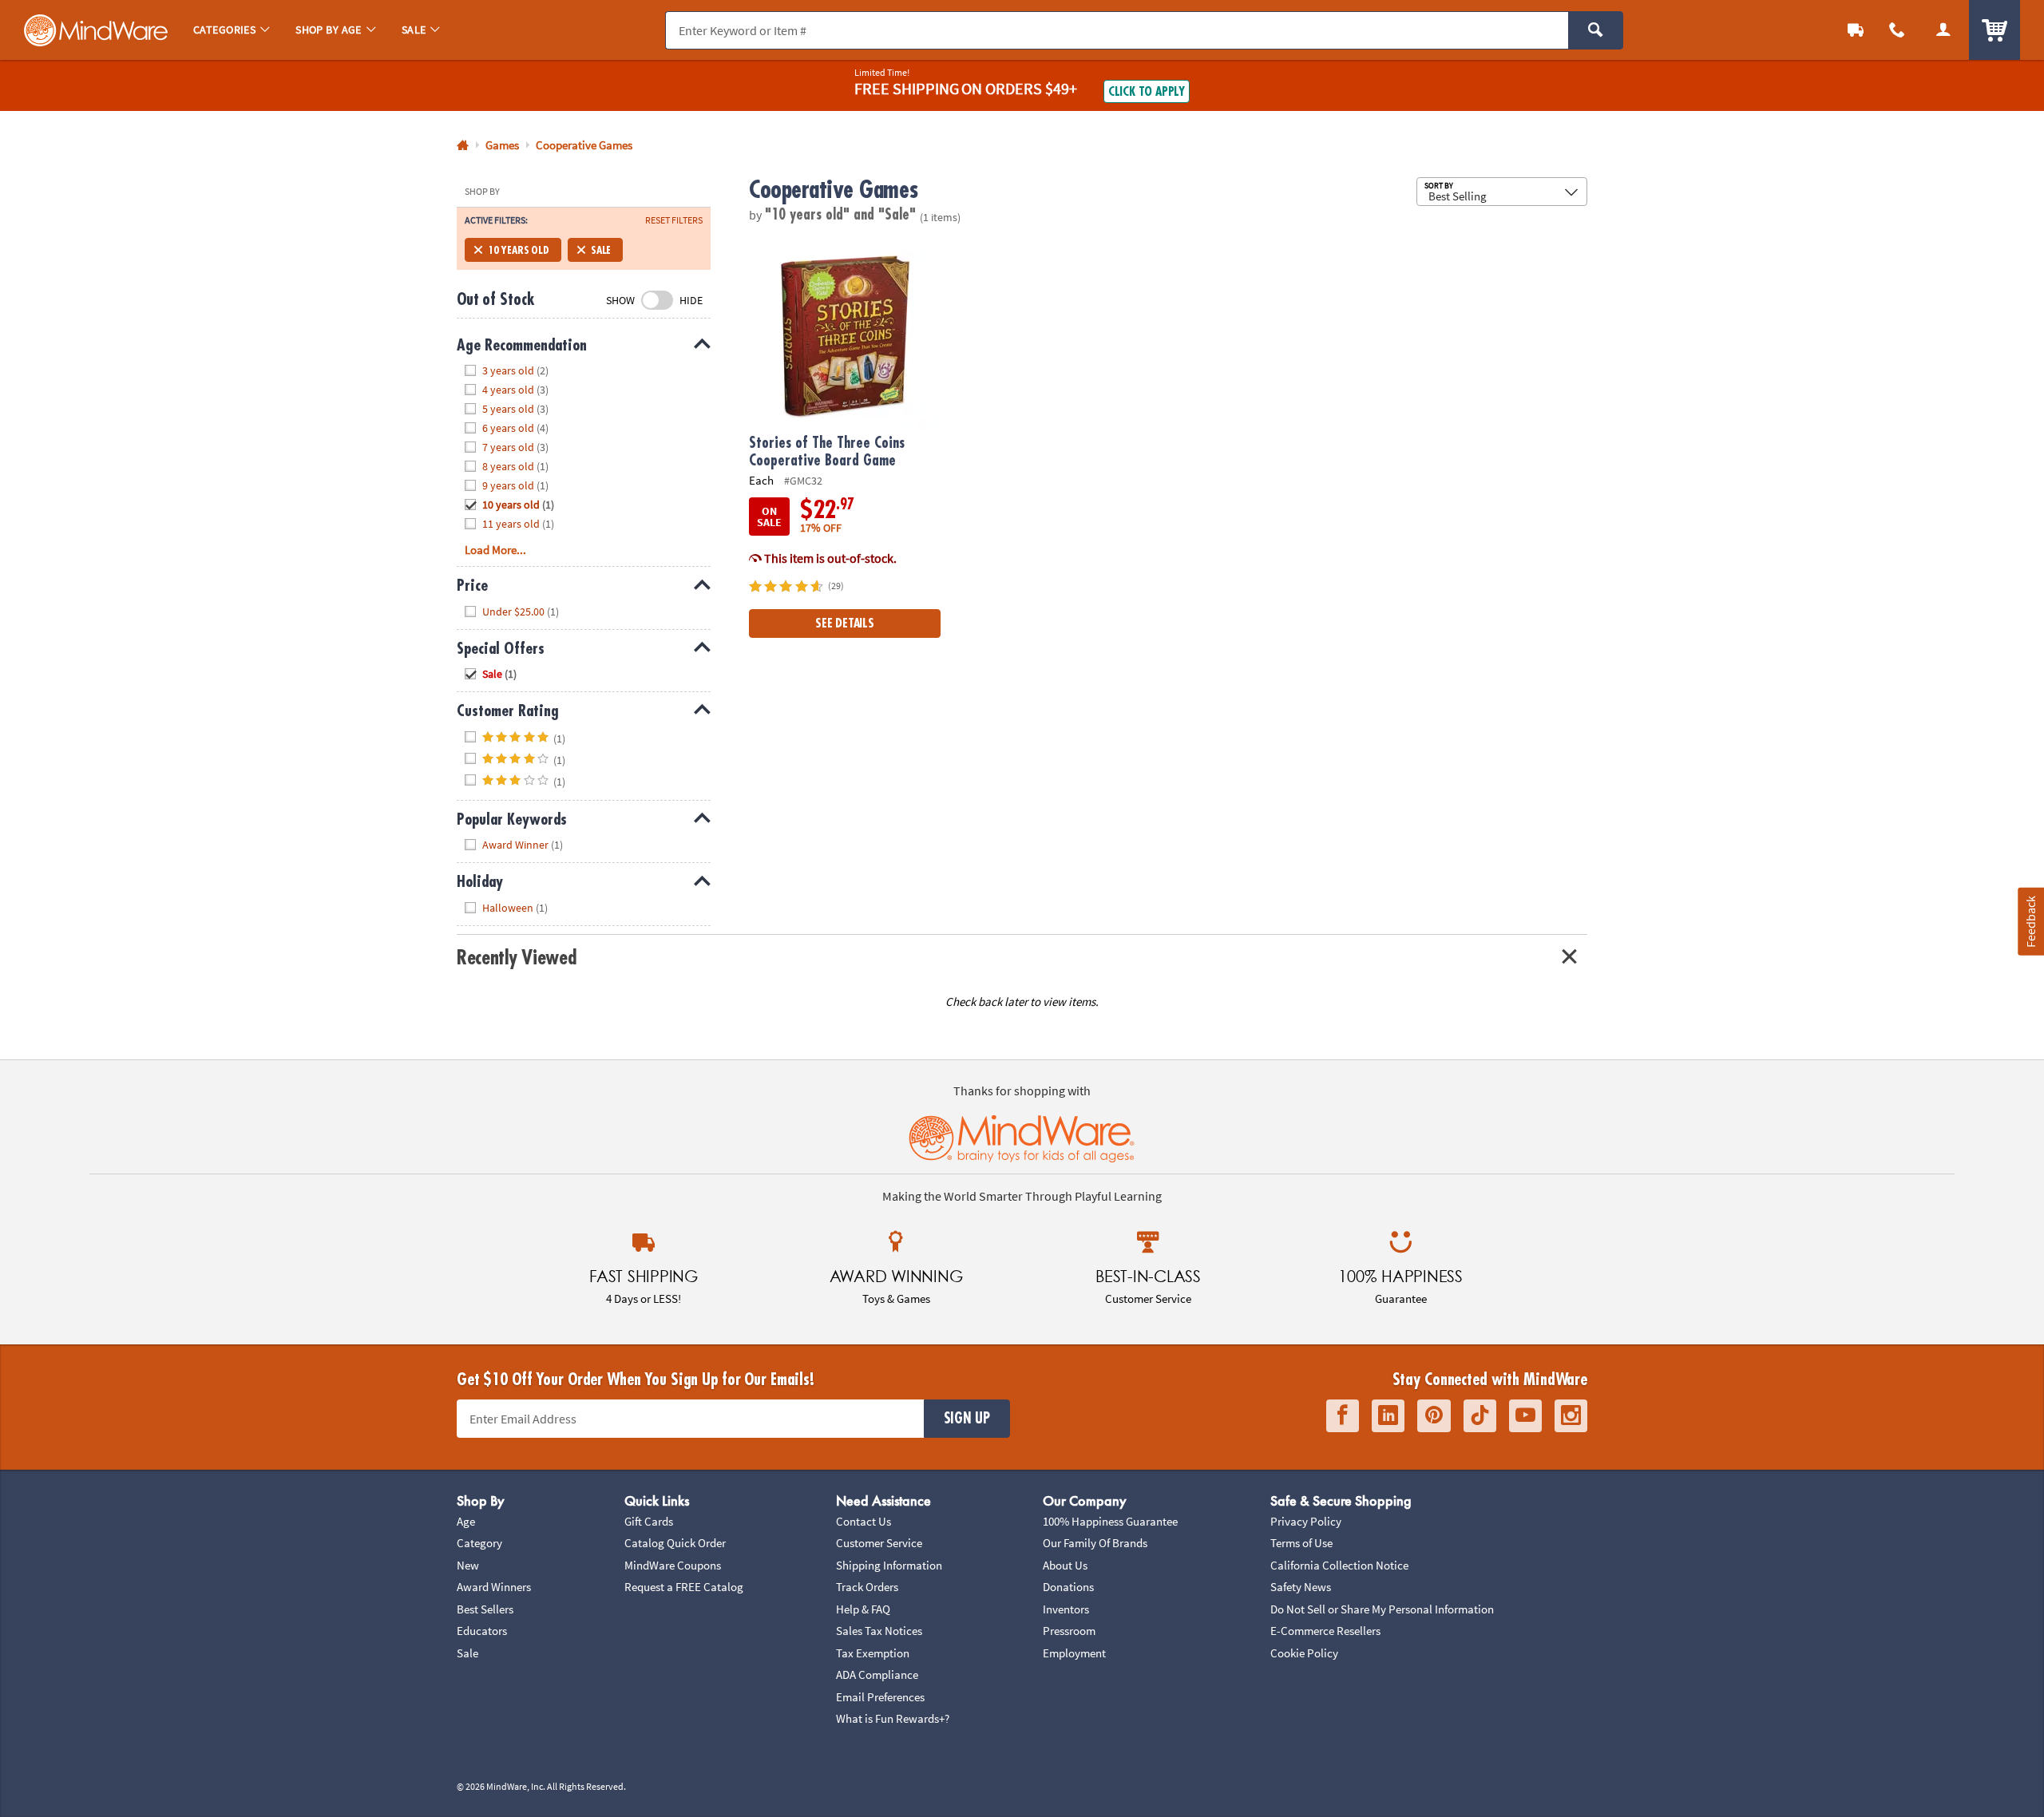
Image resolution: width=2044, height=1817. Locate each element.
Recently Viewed (516, 958)
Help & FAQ (863, 1609)
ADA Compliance (877, 1674)
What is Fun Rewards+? (893, 1718)
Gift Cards (649, 1521)
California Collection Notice (1339, 1565)
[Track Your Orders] (1856, 30)
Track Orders (867, 1587)
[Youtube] (1525, 1416)
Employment (1074, 1653)
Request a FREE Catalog (684, 1587)
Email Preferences (880, 1697)
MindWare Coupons (673, 1565)
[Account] (1943, 30)
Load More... (495, 550)
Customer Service (879, 1543)
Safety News (1301, 1587)
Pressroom (1069, 1631)
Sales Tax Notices (879, 1631)
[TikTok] (1480, 1416)
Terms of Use (1301, 1543)
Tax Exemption (873, 1653)
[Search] (1596, 30)
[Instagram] (1571, 1416)
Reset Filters (674, 220)
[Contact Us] (1897, 30)
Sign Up (967, 1419)
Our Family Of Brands (1095, 1543)
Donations (1068, 1587)
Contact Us (864, 1521)
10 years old (519, 250)
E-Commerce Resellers (1325, 1631)
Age (466, 1521)
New (468, 1565)
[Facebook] (1343, 1416)
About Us (1065, 1565)
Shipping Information (889, 1565)
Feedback (2030, 922)
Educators (482, 1631)
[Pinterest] (1434, 1416)
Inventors (1066, 1609)
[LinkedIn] (1388, 1416)
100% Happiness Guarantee (1110, 1521)
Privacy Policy (1306, 1521)
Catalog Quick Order (675, 1543)
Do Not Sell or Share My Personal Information (1382, 1609)
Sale (601, 250)
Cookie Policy (1304, 1653)
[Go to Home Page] (463, 146)
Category (479, 1543)
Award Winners (494, 1587)
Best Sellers (485, 1609)
